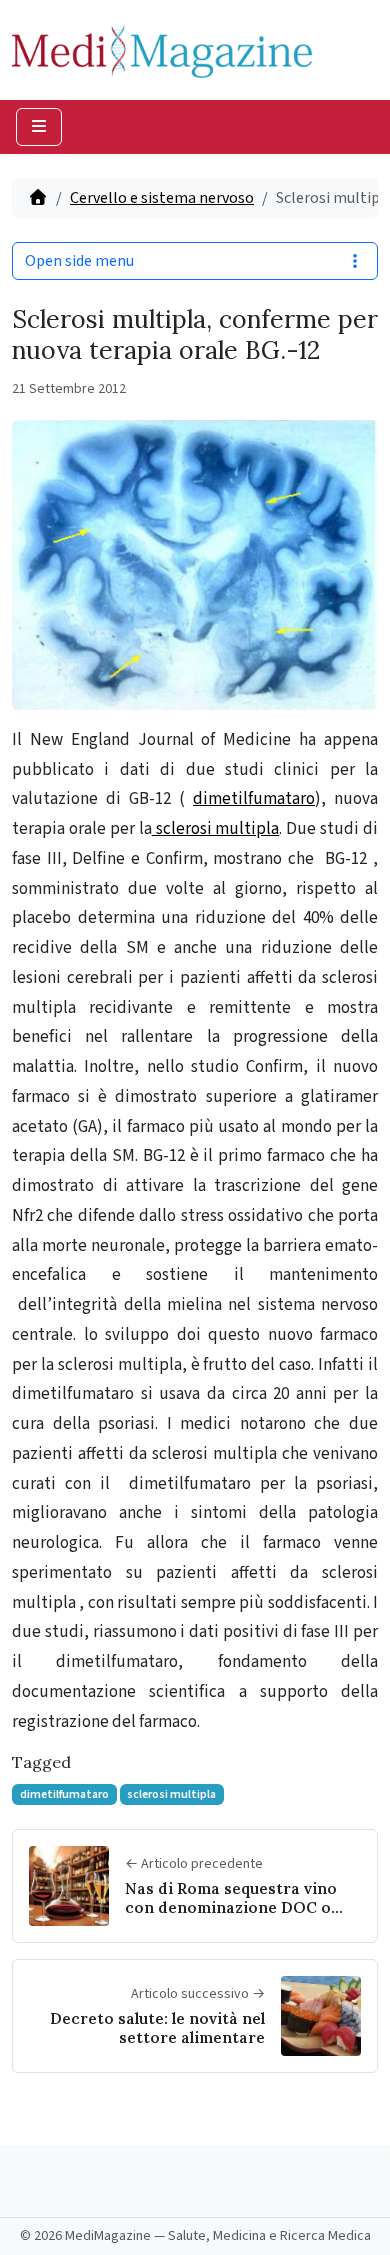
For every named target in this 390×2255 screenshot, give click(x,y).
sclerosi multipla (216, 829)
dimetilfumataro (254, 799)
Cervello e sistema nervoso (162, 198)
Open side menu (79, 261)
